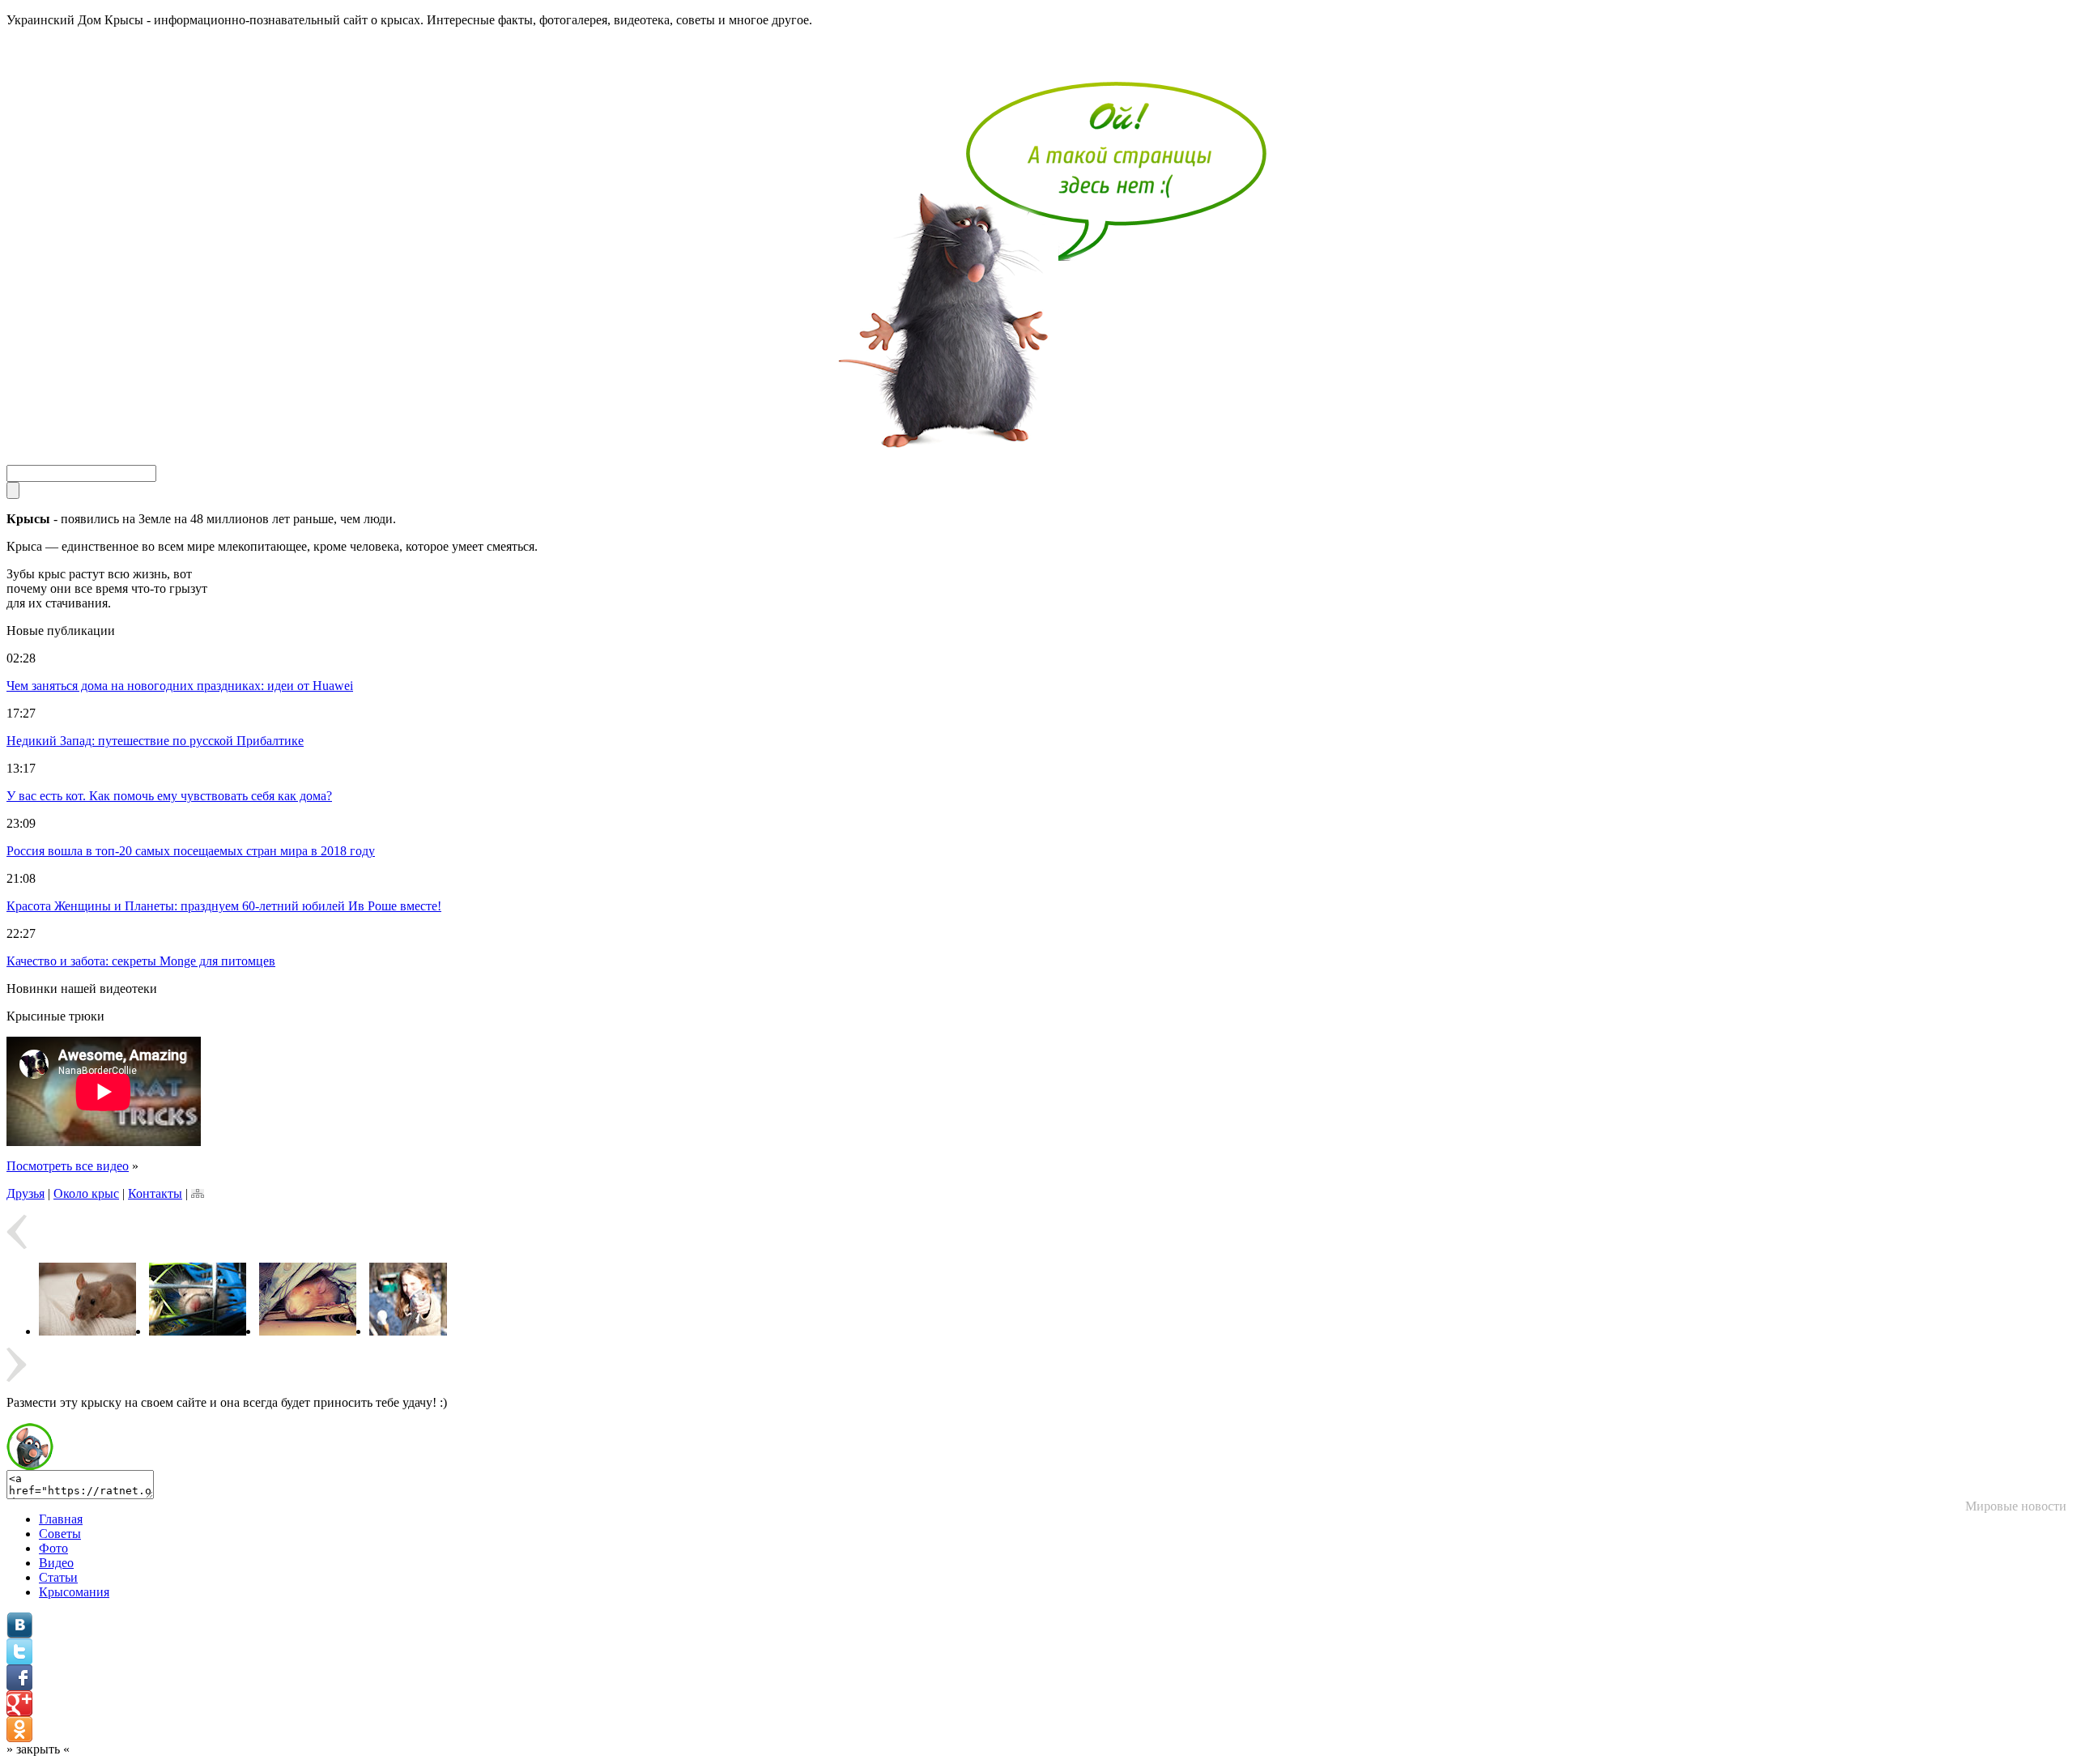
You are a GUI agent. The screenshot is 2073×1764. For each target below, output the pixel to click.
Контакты (155, 1193)
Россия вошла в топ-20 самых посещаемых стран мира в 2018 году (191, 851)
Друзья (26, 1193)
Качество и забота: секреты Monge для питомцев (141, 961)
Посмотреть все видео (68, 1166)
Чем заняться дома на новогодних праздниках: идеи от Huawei (180, 686)
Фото (53, 1548)
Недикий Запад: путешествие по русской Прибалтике (155, 741)
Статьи (58, 1577)
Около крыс (86, 1193)
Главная (61, 1519)
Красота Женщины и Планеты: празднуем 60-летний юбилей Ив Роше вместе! (224, 906)
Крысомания (74, 1592)
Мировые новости (2016, 1506)
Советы (60, 1534)
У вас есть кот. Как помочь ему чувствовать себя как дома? (169, 796)
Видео (56, 1563)
